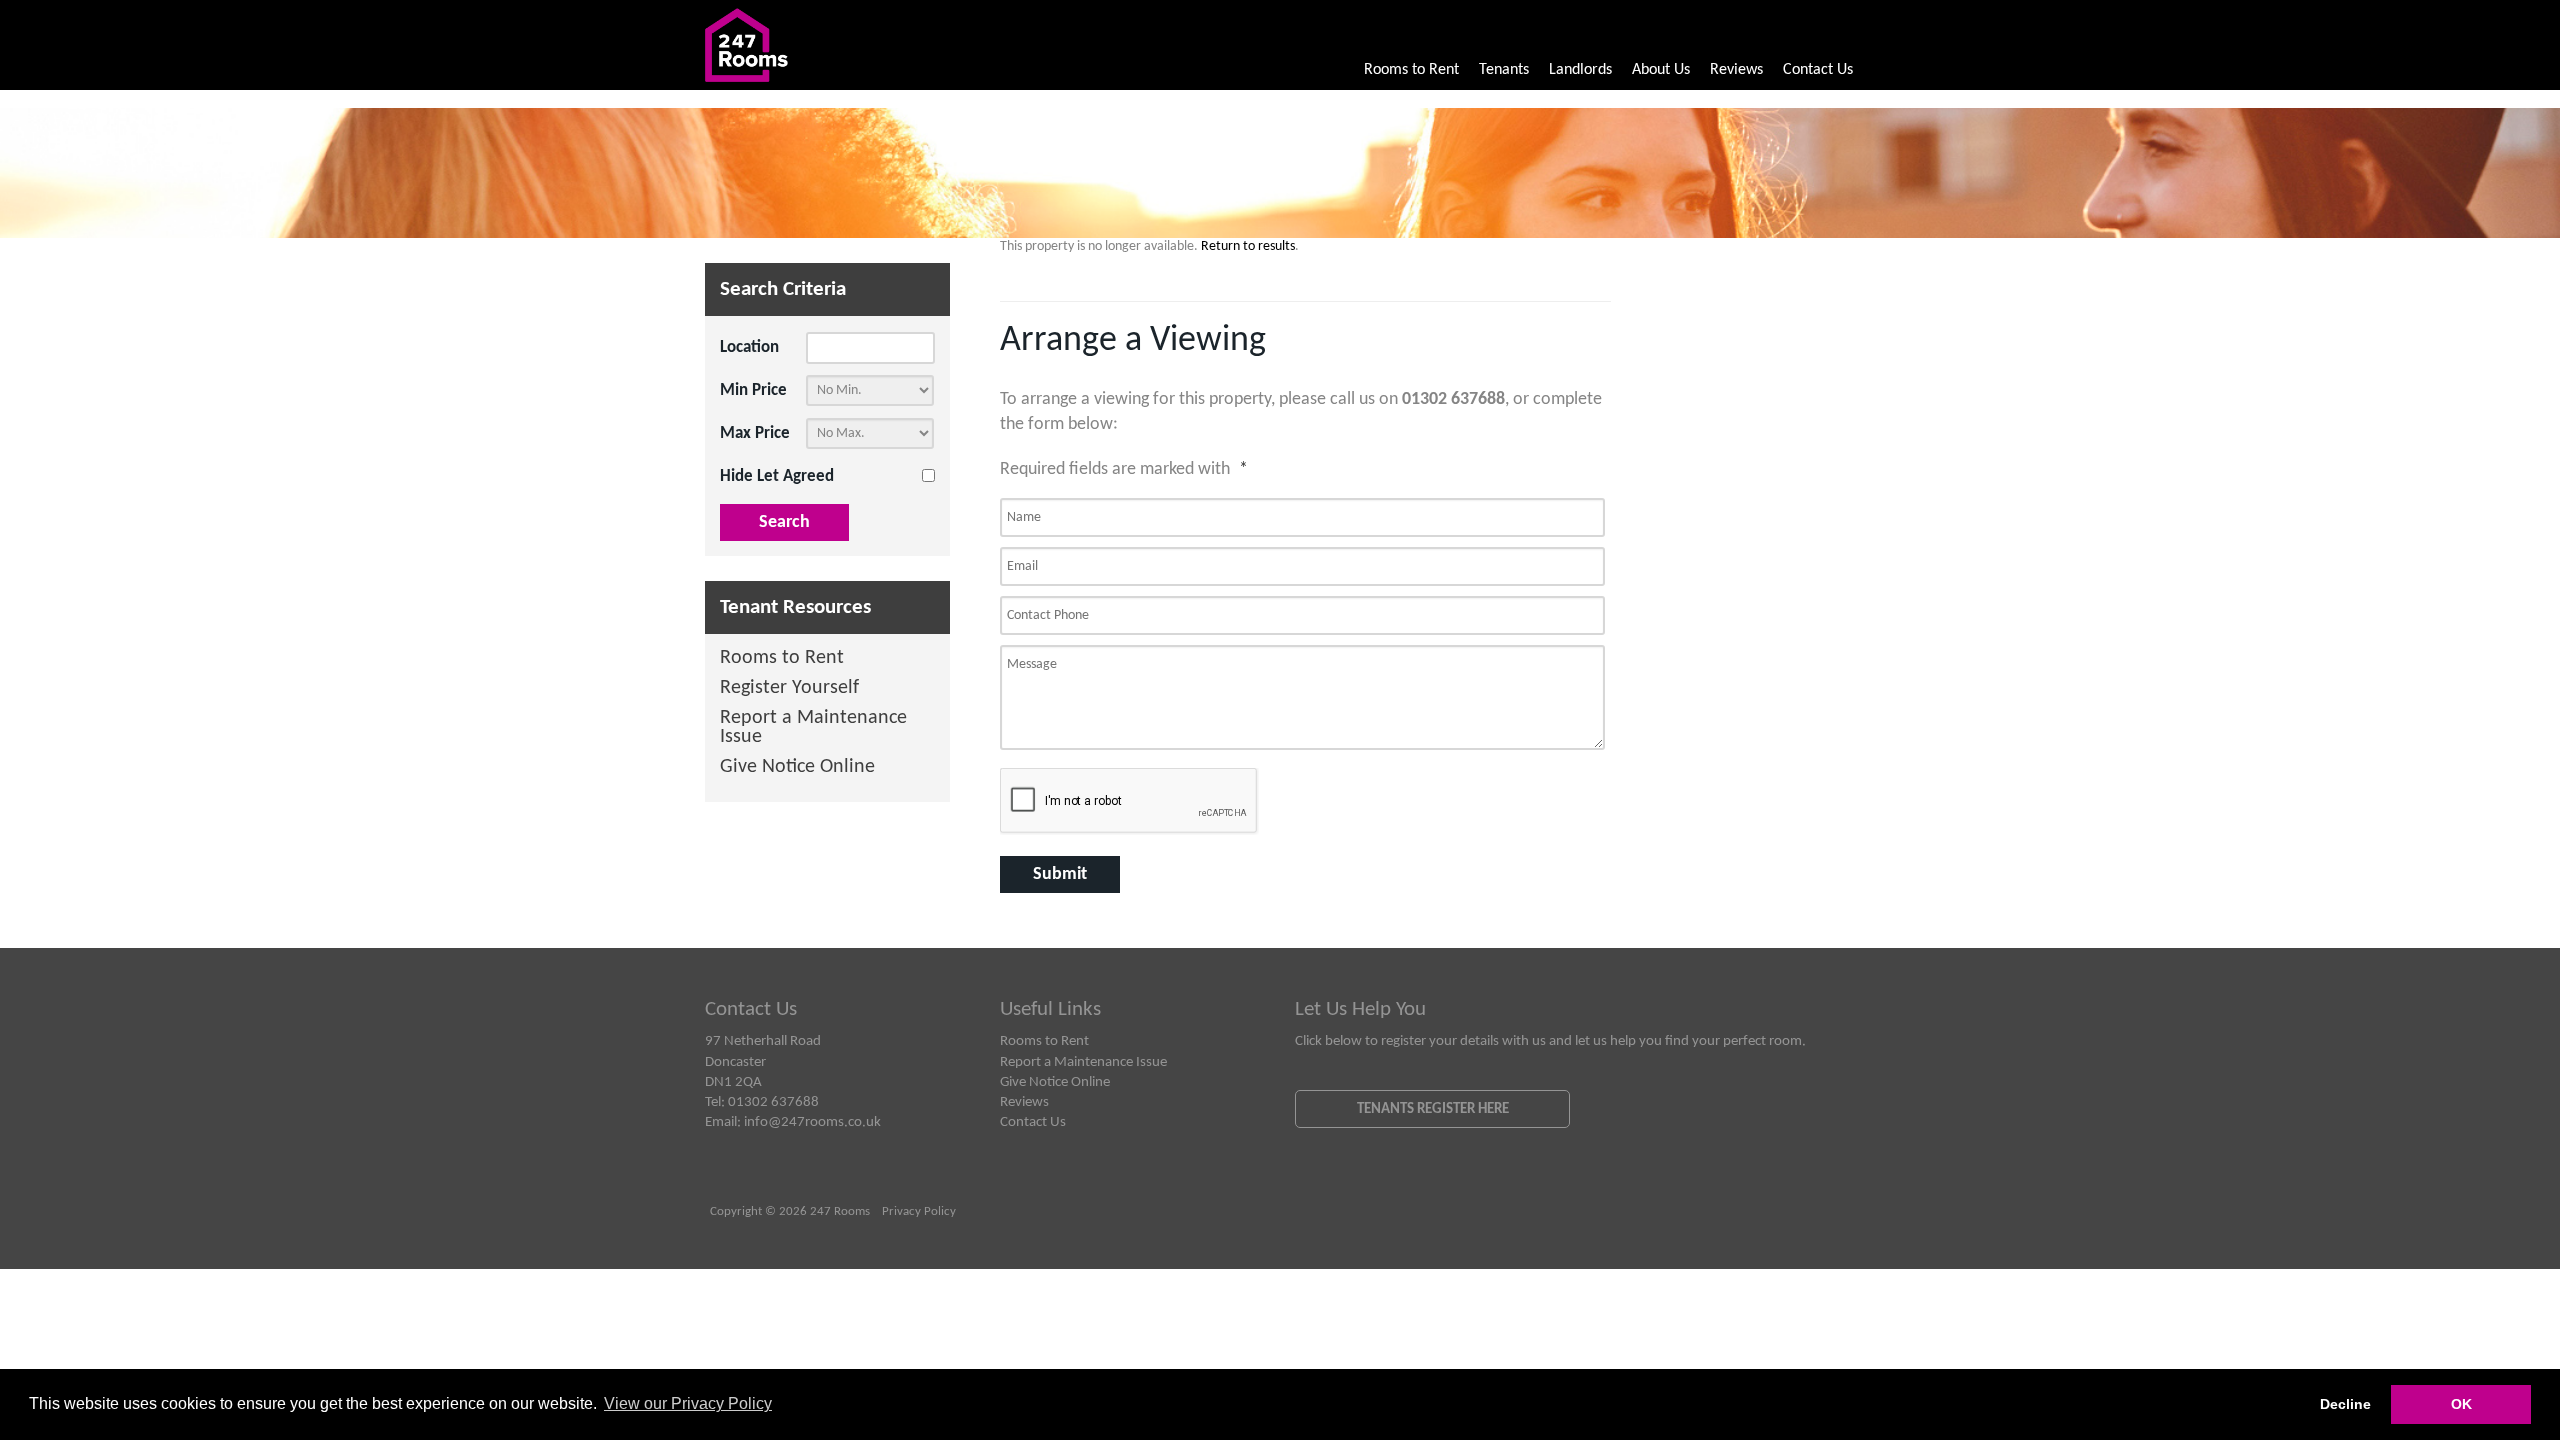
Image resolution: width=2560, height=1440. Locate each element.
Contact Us (1818, 70)
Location (749, 347)
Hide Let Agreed (777, 476)
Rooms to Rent (1411, 70)
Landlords (1580, 70)
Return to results (1248, 246)
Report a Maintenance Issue (813, 728)
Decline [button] (2345, 1404)
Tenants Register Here (1433, 1109)
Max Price (755, 433)
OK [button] (2461, 1404)
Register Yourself (789, 688)
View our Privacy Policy (688, 1403)
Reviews (1736, 70)
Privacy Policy (919, 1212)
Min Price (753, 390)
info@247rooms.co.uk (812, 1122)
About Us (1661, 70)
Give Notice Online (797, 767)
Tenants (1504, 70)
